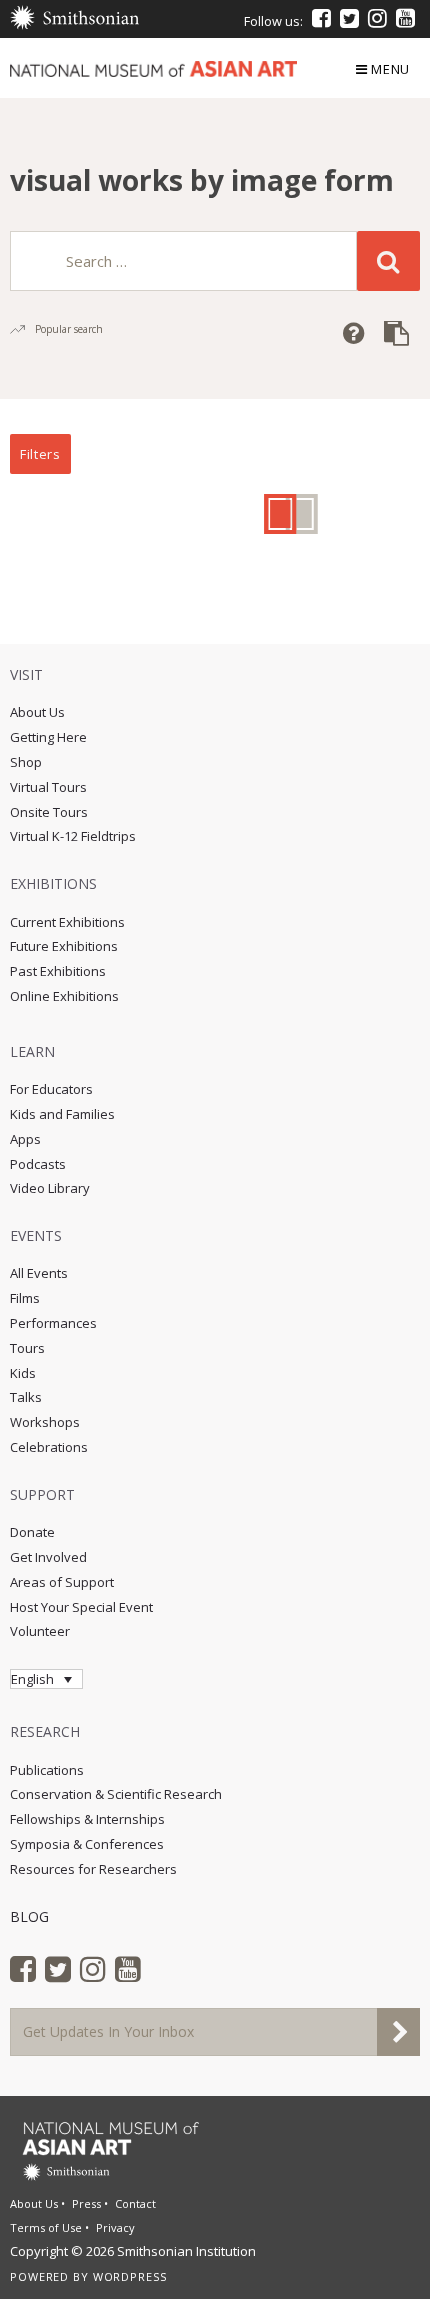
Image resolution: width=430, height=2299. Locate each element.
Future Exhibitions (64, 946)
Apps (25, 1139)
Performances (53, 1323)
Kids (23, 1373)
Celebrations (49, 1447)
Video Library (50, 1188)
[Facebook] (321, 18)
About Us (37, 712)
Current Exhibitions (67, 922)
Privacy (115, 2227)
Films (25, 1298)
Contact (135, 2203)
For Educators (51, 1089)
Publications (47, 1770)
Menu (390, 69)
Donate (32, 1532)
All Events (39, 1273)
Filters (40, 454)
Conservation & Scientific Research (116, 1794)
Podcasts (38, 1164)
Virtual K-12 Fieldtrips (73, 836)
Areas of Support (62, 1582)
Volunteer (40, 1631)
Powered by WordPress (88, 2276)
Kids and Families (62, 1114)
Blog (29, 1916)
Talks (26, 1397)
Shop (26, 762)
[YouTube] (405, 18)
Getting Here (48, 737)
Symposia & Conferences (87, 1844)
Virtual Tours (48, 787)
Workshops (45, 1422)
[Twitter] (349, 18)
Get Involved (48, 1557)
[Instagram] (377, 18)
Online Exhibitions (64, 996)
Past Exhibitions (58, 971)
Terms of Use (46, 2227)
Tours (27, 1348)
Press (86, 2203)
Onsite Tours (49, 812)
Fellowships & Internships (87, 1819)
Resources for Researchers (93, 1869)
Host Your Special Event (81, 1607)
